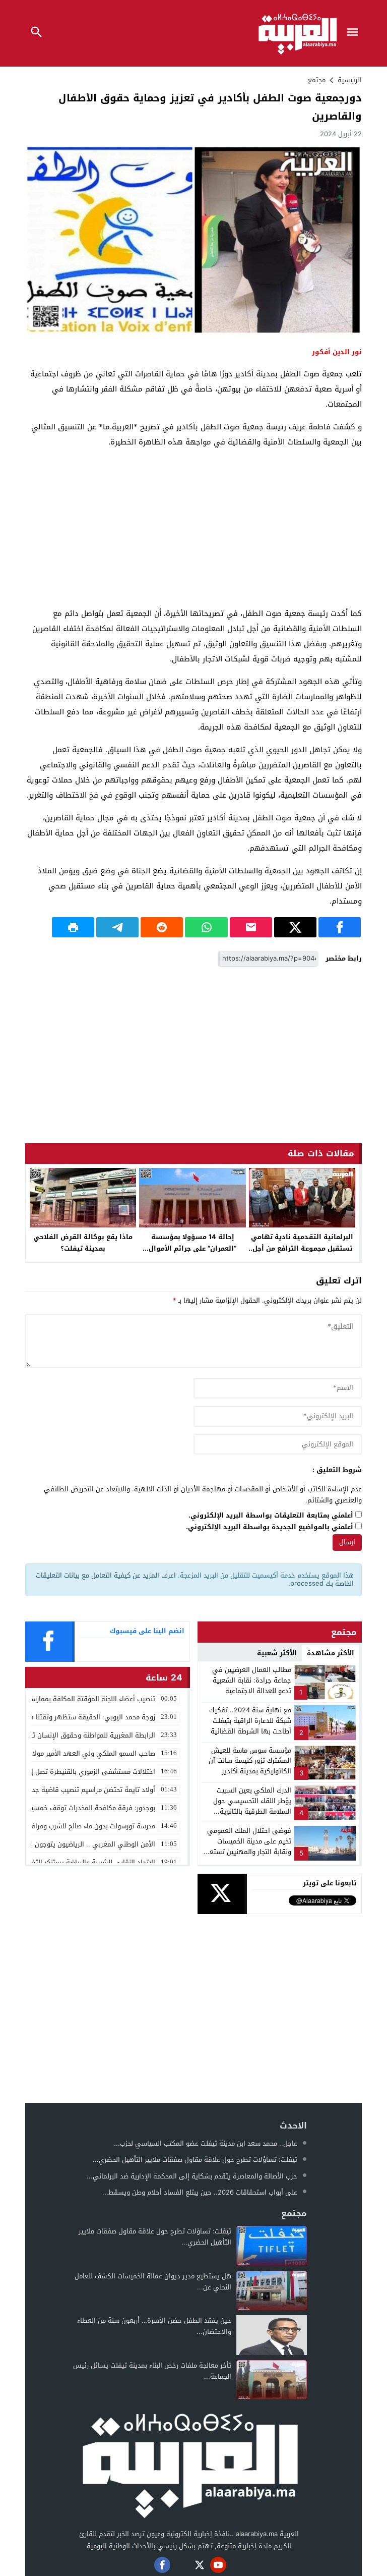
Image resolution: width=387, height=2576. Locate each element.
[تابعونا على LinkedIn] (237, 2565)
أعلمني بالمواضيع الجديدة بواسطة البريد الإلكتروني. (270, 1527)
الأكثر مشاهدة (331, 1653)
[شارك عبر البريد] (251, 927)
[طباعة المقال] (73, 927)
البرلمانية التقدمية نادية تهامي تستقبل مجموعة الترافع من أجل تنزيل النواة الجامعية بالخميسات (302, 1248)
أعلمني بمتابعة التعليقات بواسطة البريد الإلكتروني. (271, 1516)
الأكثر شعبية (277, 1653)
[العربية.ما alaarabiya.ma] (189, 2464)
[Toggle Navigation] (355, 33)
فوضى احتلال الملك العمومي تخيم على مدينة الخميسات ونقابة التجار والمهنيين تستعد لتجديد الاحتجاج (249, 1846)
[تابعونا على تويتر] (200, 2565)
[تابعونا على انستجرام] (181, 2565)
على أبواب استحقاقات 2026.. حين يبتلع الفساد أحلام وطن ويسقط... (200, 2192)
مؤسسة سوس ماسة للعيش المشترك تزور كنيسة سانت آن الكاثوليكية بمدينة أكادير (250, 1761)
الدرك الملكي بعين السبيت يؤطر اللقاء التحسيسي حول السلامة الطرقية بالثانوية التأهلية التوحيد (252, 1806)
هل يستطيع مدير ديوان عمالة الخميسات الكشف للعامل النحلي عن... (153, 2282)
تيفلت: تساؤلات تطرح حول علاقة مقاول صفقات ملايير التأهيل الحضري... (195, 2160)
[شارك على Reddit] (162, 927)
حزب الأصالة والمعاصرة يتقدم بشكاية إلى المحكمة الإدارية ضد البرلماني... (192, 2176)
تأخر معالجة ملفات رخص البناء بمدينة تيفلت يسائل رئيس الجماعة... (152, 2371)
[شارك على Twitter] (295, 927)
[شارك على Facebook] (340, 927)
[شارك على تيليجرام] (117, 927)
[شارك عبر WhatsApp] (206, 927)
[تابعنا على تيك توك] (144, 2565)
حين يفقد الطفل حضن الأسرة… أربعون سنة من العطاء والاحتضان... (154, 2326)
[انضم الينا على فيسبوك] (162, 2565)
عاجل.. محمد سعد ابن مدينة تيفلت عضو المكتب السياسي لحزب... (206, 2143)
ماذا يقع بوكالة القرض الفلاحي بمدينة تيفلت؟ (83, 1243)
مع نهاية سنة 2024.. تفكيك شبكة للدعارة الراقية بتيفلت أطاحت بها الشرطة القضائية (250, 1721)
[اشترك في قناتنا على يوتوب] (218, 2565)
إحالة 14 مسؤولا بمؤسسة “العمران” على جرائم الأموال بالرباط (192, 1248)
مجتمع (317, 80)
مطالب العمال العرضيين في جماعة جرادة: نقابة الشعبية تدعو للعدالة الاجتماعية (252, 1680)
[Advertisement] (193, 528)
